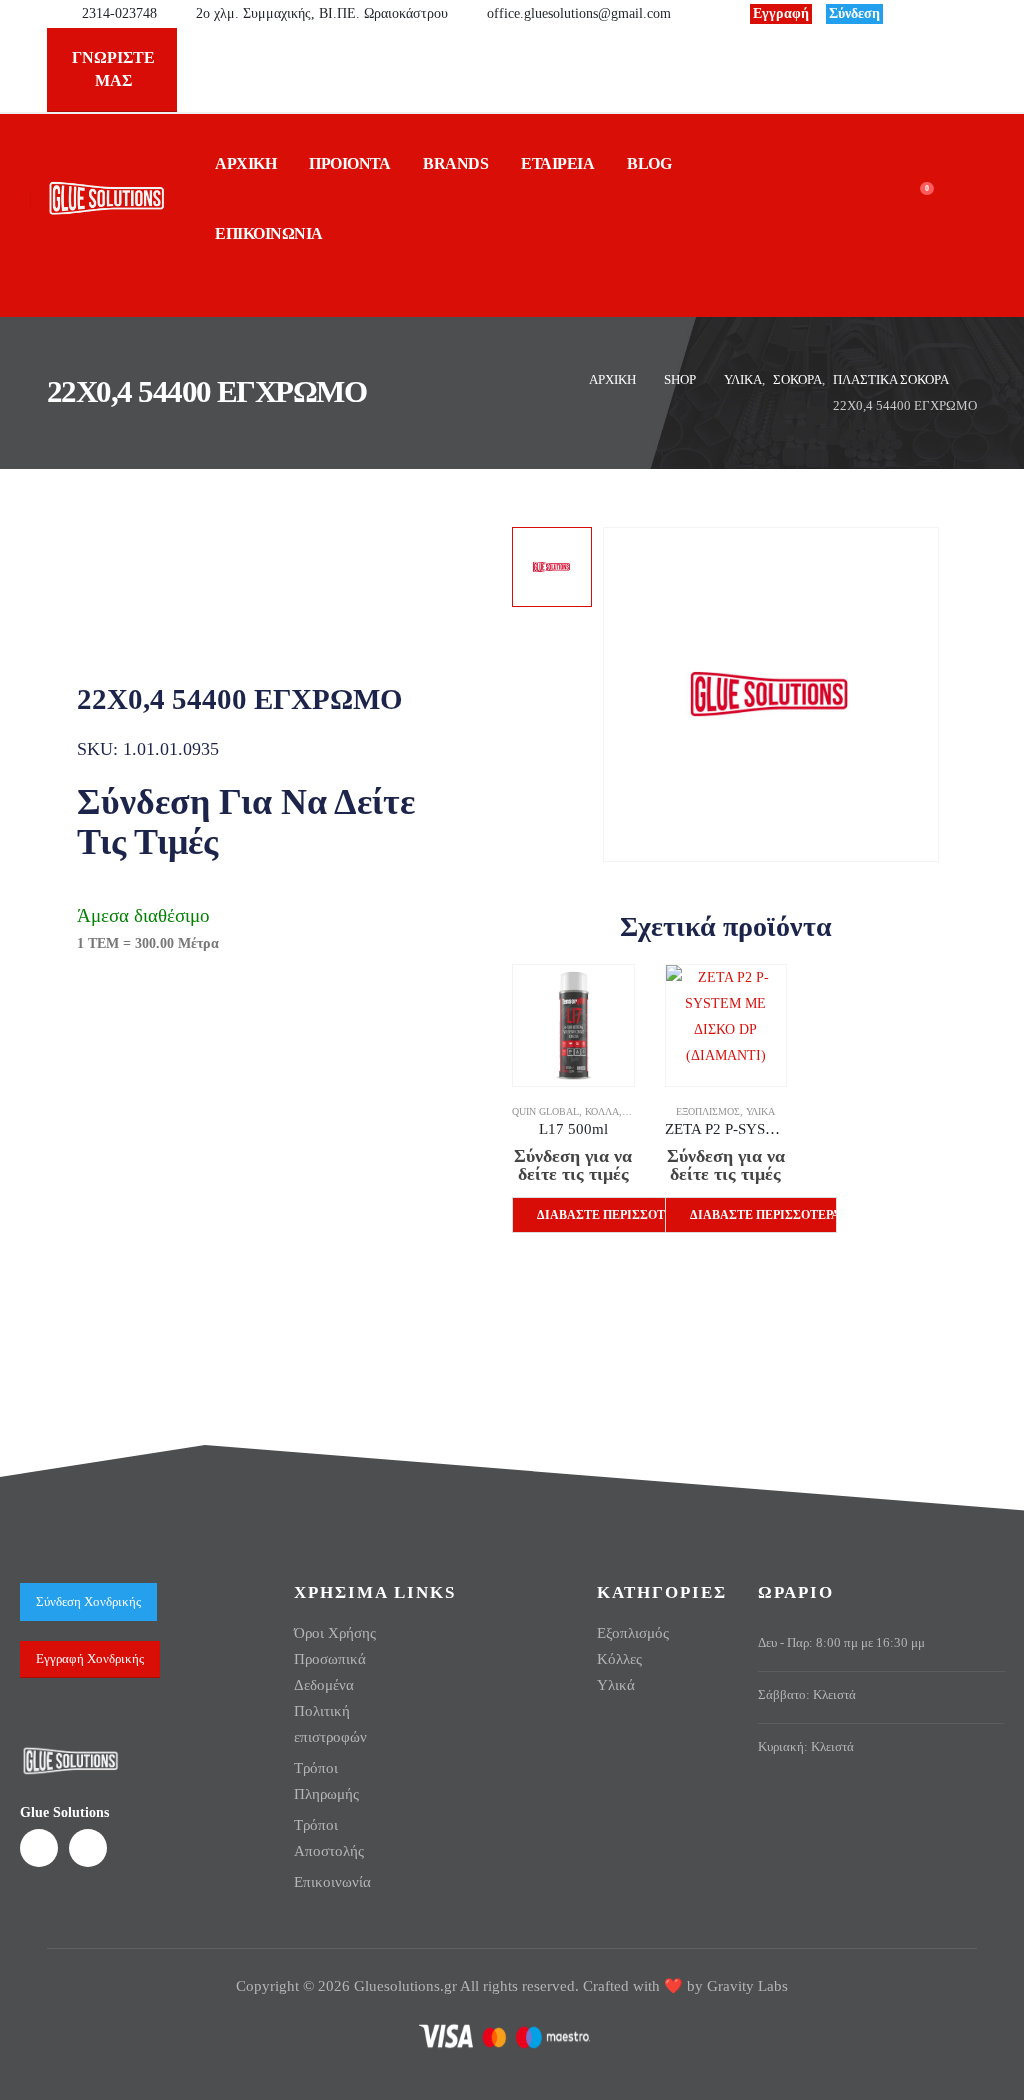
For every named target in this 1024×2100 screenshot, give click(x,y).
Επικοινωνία (332, 1882)
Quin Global (545, 1111)
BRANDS (455, 163)
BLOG (649, 163)
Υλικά (760, 1111)
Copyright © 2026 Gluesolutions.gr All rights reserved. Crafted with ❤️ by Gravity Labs (512, 1986)
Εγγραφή (781, 13)
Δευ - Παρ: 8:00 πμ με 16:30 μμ (841, 1643)
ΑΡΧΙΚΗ (245, 163)
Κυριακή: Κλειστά (806, 1747)
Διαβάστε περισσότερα (610, 1215)
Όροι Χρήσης (335, 1633)
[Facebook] (912, 14)
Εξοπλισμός (708, 1111)
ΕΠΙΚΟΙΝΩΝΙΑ (269, 233)
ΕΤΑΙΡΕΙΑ (557, 163)
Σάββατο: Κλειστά (807, 1695)
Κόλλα (602, 1111)
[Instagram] (946, 14)
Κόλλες (619, 1659)
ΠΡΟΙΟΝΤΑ (349, 163)
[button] (46, 285)
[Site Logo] (106, 198)
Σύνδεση (854, 13)
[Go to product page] (573, 1025)
